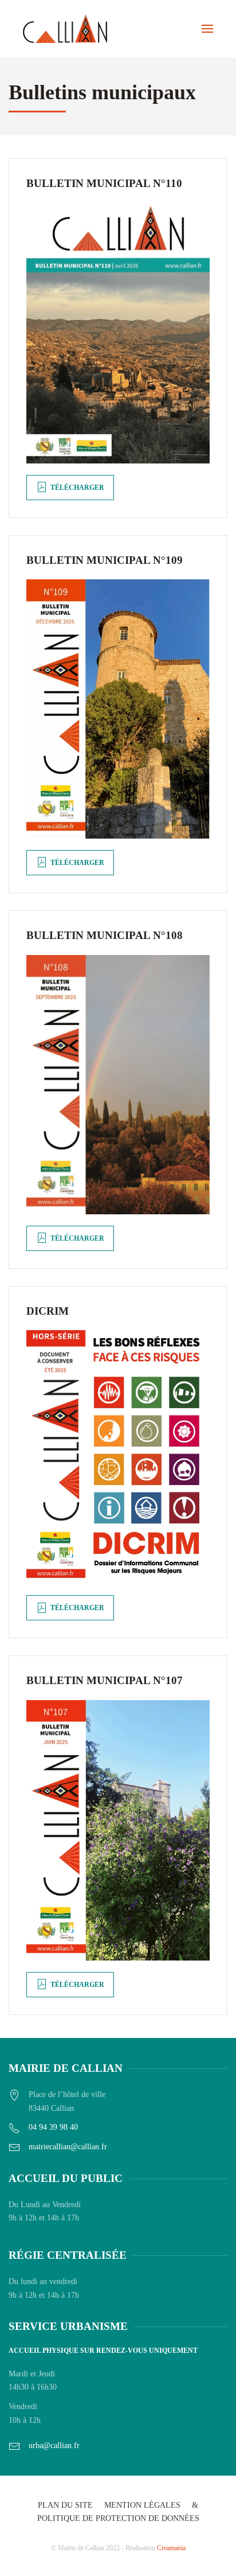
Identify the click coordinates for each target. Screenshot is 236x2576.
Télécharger (77, 488)
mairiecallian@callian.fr (68, 2147)
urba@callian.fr (54, 2446)
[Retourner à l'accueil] (65, 29)
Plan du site (65, 2505)
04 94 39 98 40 (53, 2127)
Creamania (171, 2548)
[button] (207, 29)
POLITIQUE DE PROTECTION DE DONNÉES (118, 2518)
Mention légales (142, 2505)
